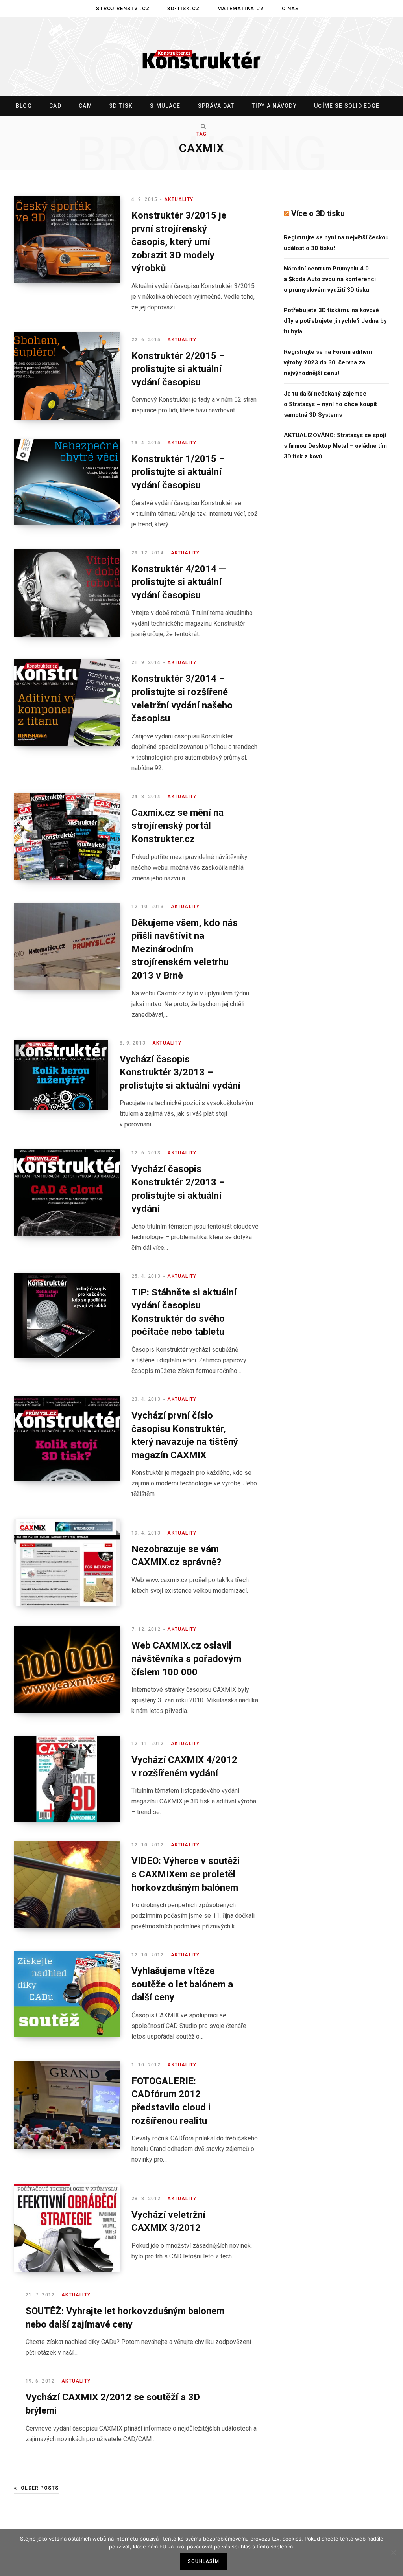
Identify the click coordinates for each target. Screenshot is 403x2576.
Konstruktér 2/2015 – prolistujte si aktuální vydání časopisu (178, 369)
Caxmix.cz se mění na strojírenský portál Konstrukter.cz (177, 826)
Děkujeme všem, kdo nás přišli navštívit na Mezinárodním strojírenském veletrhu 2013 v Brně (185, 949)
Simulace (165, 106)
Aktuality (179, 199)
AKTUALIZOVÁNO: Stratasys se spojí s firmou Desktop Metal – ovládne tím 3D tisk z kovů (335, 446)
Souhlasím (203, 2561)
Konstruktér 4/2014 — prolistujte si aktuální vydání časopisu (179, 582)
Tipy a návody (274, 106)
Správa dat (216, 106)
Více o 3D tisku (318, 213)
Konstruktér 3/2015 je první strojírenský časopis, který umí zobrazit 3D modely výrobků (179, 242)
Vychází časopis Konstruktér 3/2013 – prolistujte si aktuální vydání (180, 1072)
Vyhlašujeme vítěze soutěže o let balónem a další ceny (182, 1984)
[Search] (201, 126)
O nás (290, 8)
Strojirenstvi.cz (123, 8)
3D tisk (121, 106)
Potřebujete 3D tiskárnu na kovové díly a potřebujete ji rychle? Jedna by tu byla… (335, 321)
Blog (24, 106)
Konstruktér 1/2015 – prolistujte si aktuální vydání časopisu (178, 472)
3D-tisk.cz (184, 8)
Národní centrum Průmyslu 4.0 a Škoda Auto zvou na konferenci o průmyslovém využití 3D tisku (330, 279)
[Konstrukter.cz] (201, 57)
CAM (85, 106)
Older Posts (40, 2488)
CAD (55, 106)
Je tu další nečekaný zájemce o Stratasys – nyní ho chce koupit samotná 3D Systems (330, 404)
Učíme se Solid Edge (347, 106)
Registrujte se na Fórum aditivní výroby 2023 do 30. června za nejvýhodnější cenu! (328, 362)
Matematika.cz (241, 8)
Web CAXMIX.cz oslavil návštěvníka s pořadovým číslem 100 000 (186, 1659)
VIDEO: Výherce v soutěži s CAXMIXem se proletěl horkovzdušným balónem (186, 1874)
